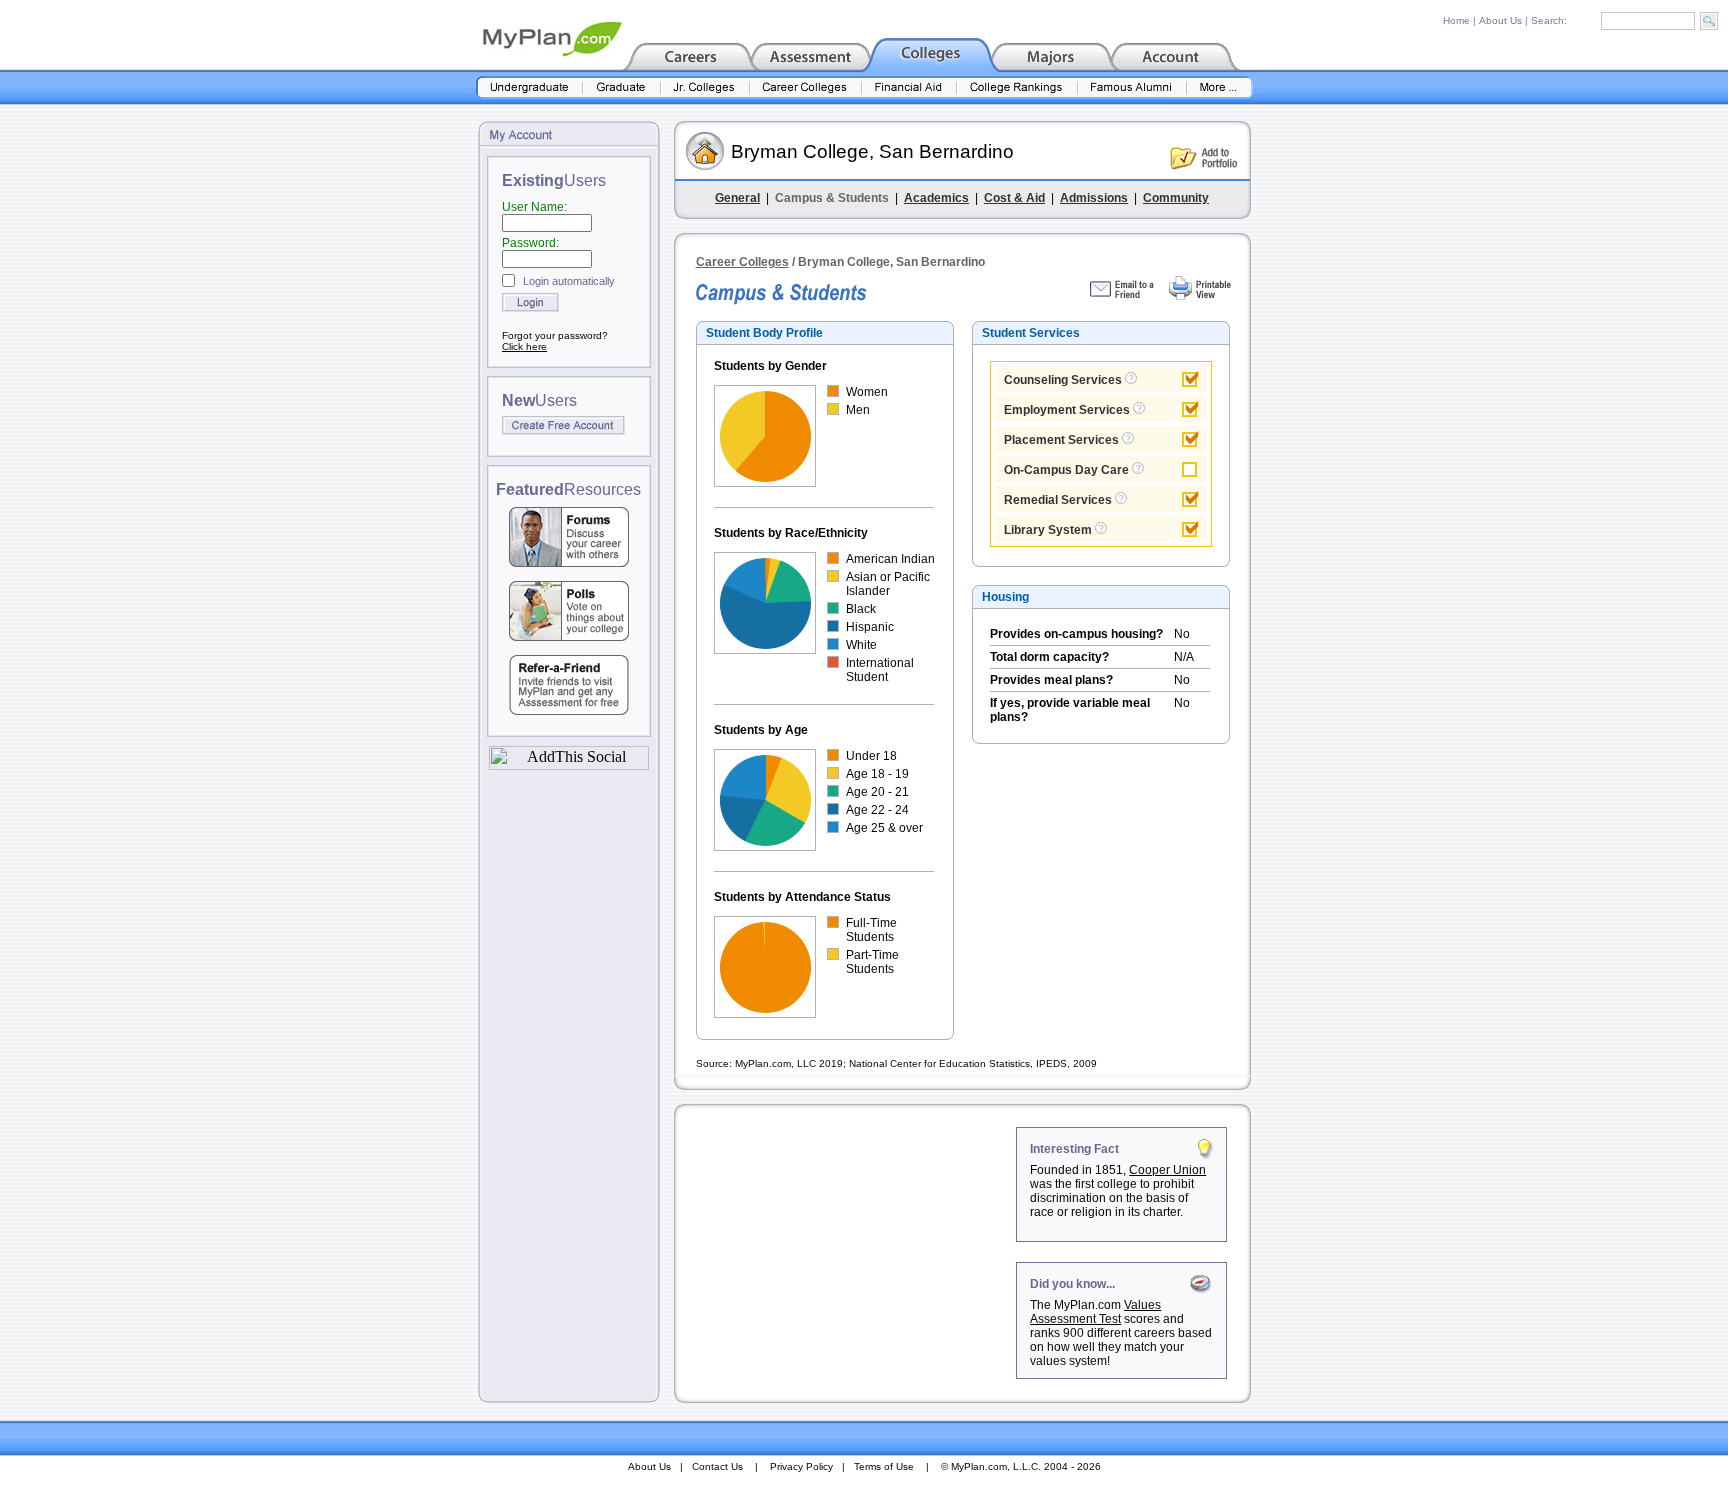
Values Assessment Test (1095, 1312)
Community (1176, 198)
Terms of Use (884, 1466)
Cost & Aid (1014, 198)
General (737, 198)
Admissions (1094, 198)
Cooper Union (1167, 1170)
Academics (936, 198)
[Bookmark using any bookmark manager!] (569, 764)
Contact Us (717, 1466)
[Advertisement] (847, 1252)
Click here (524, 346)
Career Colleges (742, 262)
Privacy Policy (801, 1466)
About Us (1500, 20)
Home (1456, 20)
